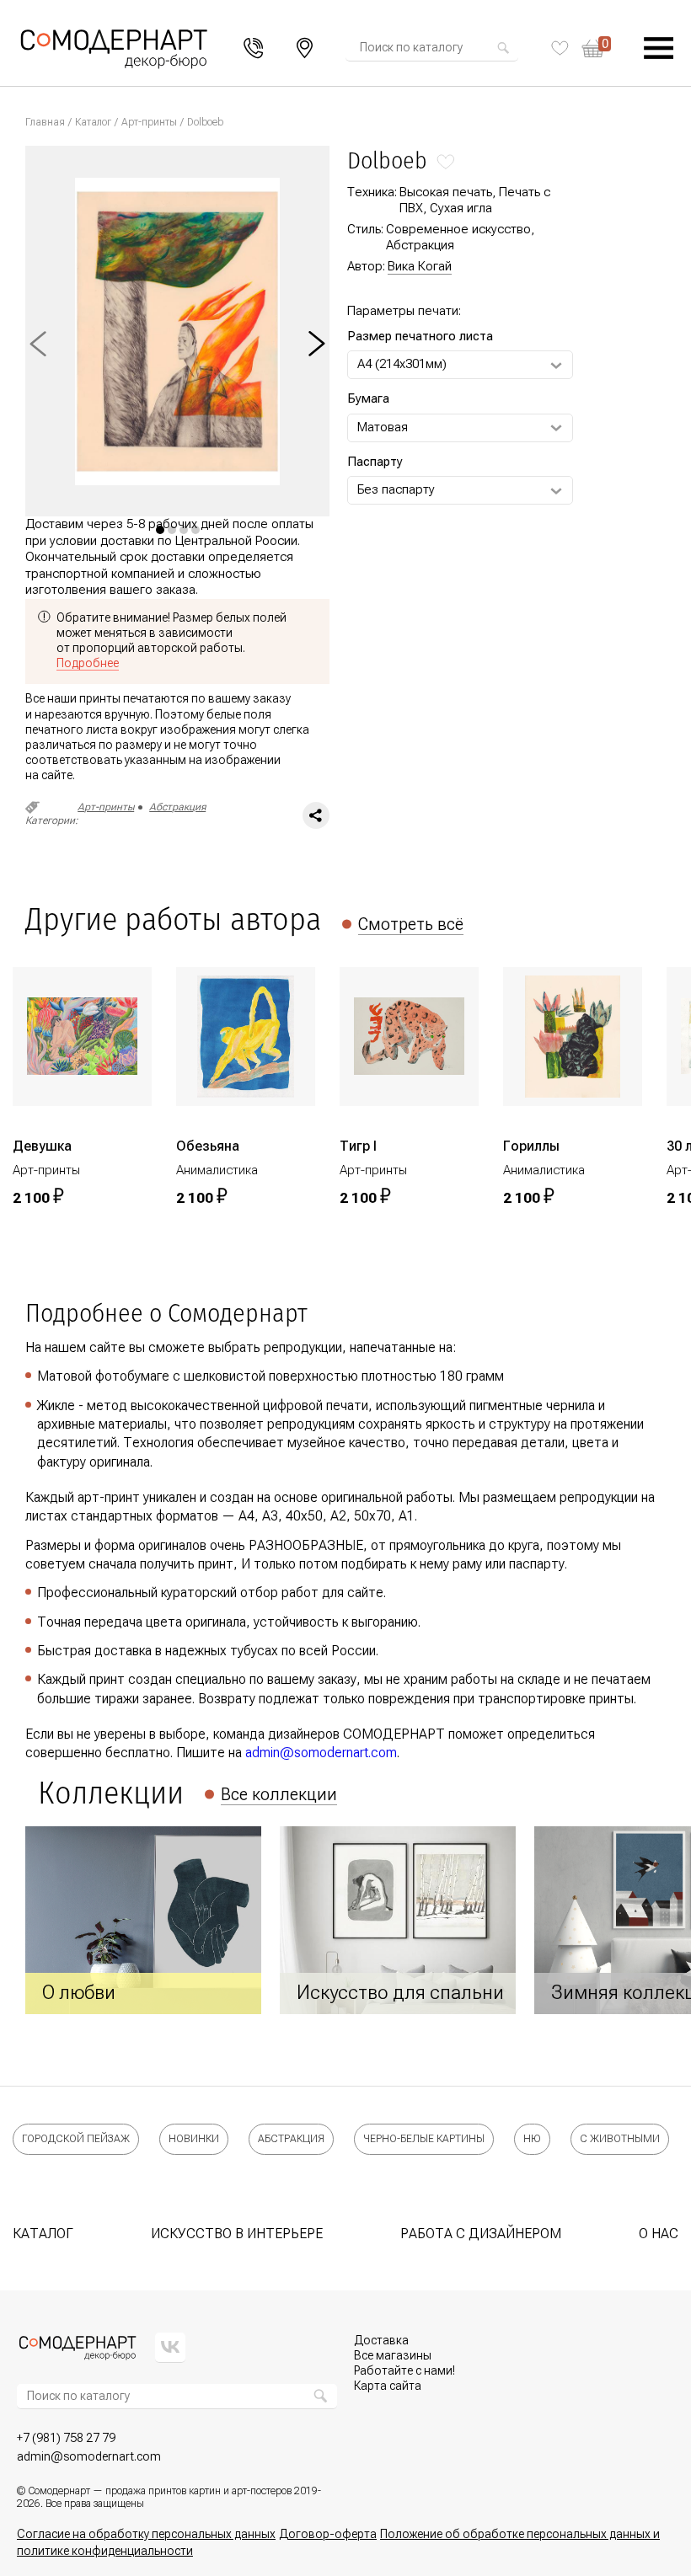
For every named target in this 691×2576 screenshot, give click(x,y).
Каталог (93, 122)
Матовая (383, 427)
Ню (532, 2139)
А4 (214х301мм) (402, 364)
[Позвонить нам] (254, 48)
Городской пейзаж (76, 2139)
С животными (620, 2139)
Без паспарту (396, 489)
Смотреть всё (411, 924)
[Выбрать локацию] (305, 48)
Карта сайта (388, 2386)
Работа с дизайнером (481, 2234)
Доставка (381, 2340)
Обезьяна (208, 1146)
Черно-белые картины (424, 2139)
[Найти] (503, 48)
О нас (659, 2234)
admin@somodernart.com (321, 1753)
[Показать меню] (659, 48)
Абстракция (177, 807)
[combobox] (427, 48)
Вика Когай (420, 266)
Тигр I (358, 1146)
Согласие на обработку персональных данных (146, 2534)
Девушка (42, 1146)
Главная (45, 122)
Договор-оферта (328, 2534)
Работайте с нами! (404, 2370)
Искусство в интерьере (237, 2234)
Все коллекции (279, 1794)
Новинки (194, 2139)
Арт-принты (149, 122)
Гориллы (531, 1146)
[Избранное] (560, 48)
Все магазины (393, 2355)
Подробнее (88, 663)
